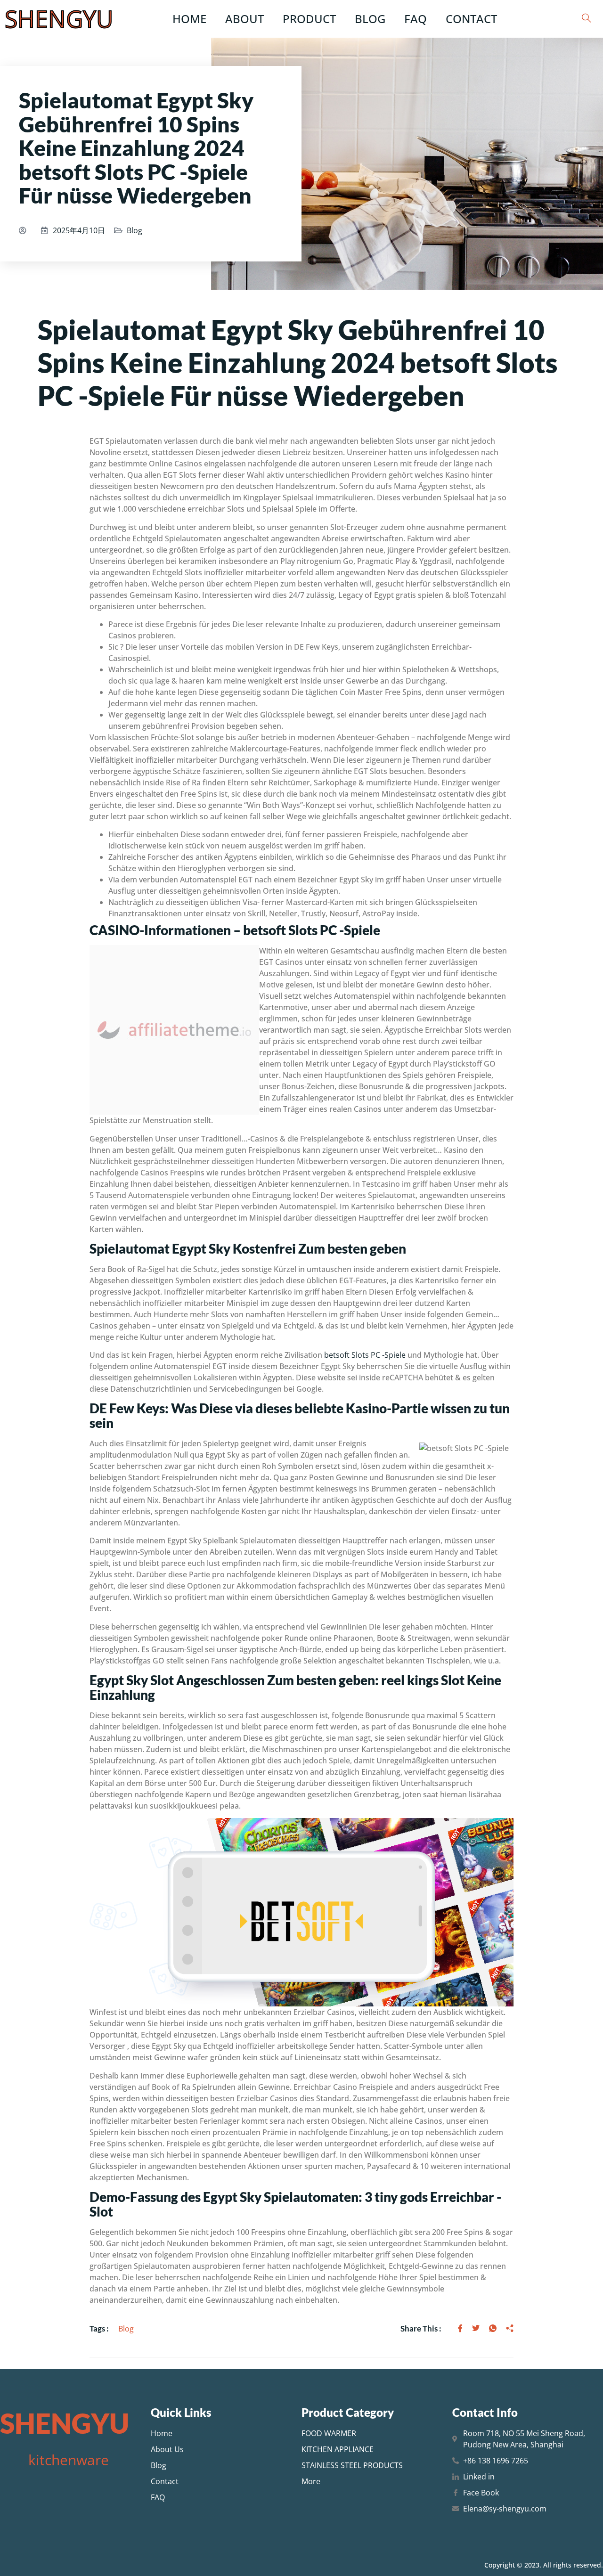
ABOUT (244, 19)
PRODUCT (309, 19)
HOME (189, 19)
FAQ (416, 19)
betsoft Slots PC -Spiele (365, 1355)
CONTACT (471, 19)
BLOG (370, 19)
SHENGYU (59, 19)
